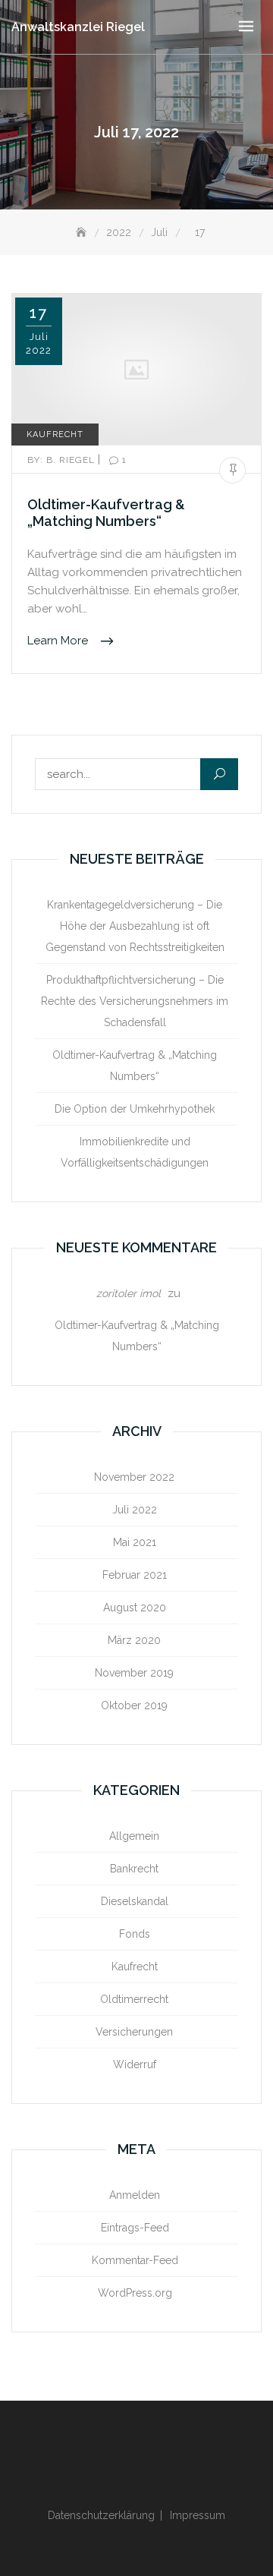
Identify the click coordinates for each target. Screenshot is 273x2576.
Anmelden (135, 2195)
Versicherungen (134, 2032)
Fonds (135, 1934)
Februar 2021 (135, 1575)
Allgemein (134, 1836)
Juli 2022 (135, 1510)
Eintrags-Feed (135, 2228)
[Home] (83, 233)
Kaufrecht (55, 435)
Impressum (198, 2515)
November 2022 (134, 1477)
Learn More (59, 641)
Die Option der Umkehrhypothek (135, 1109)
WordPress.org (135, 2293)
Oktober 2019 (134, 1705)
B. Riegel (63, 460)
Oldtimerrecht (134, 1999)
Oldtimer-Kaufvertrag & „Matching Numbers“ (106, 513)
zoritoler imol (129, 1293)
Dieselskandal (135, 1901)
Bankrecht (134, 1869)
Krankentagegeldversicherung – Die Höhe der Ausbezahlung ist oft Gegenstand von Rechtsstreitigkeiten (135, 926)
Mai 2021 (135, 1542)
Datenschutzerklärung (101, 2515)
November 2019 (134, 1673)
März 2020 (134, 1640)
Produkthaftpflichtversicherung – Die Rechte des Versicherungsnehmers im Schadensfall (135, 1001)
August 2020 (135, 1608)
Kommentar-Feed (135, 2260)
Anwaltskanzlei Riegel (78, 27)
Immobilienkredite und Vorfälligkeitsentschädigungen (135, 1152)
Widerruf (135, 2064)
